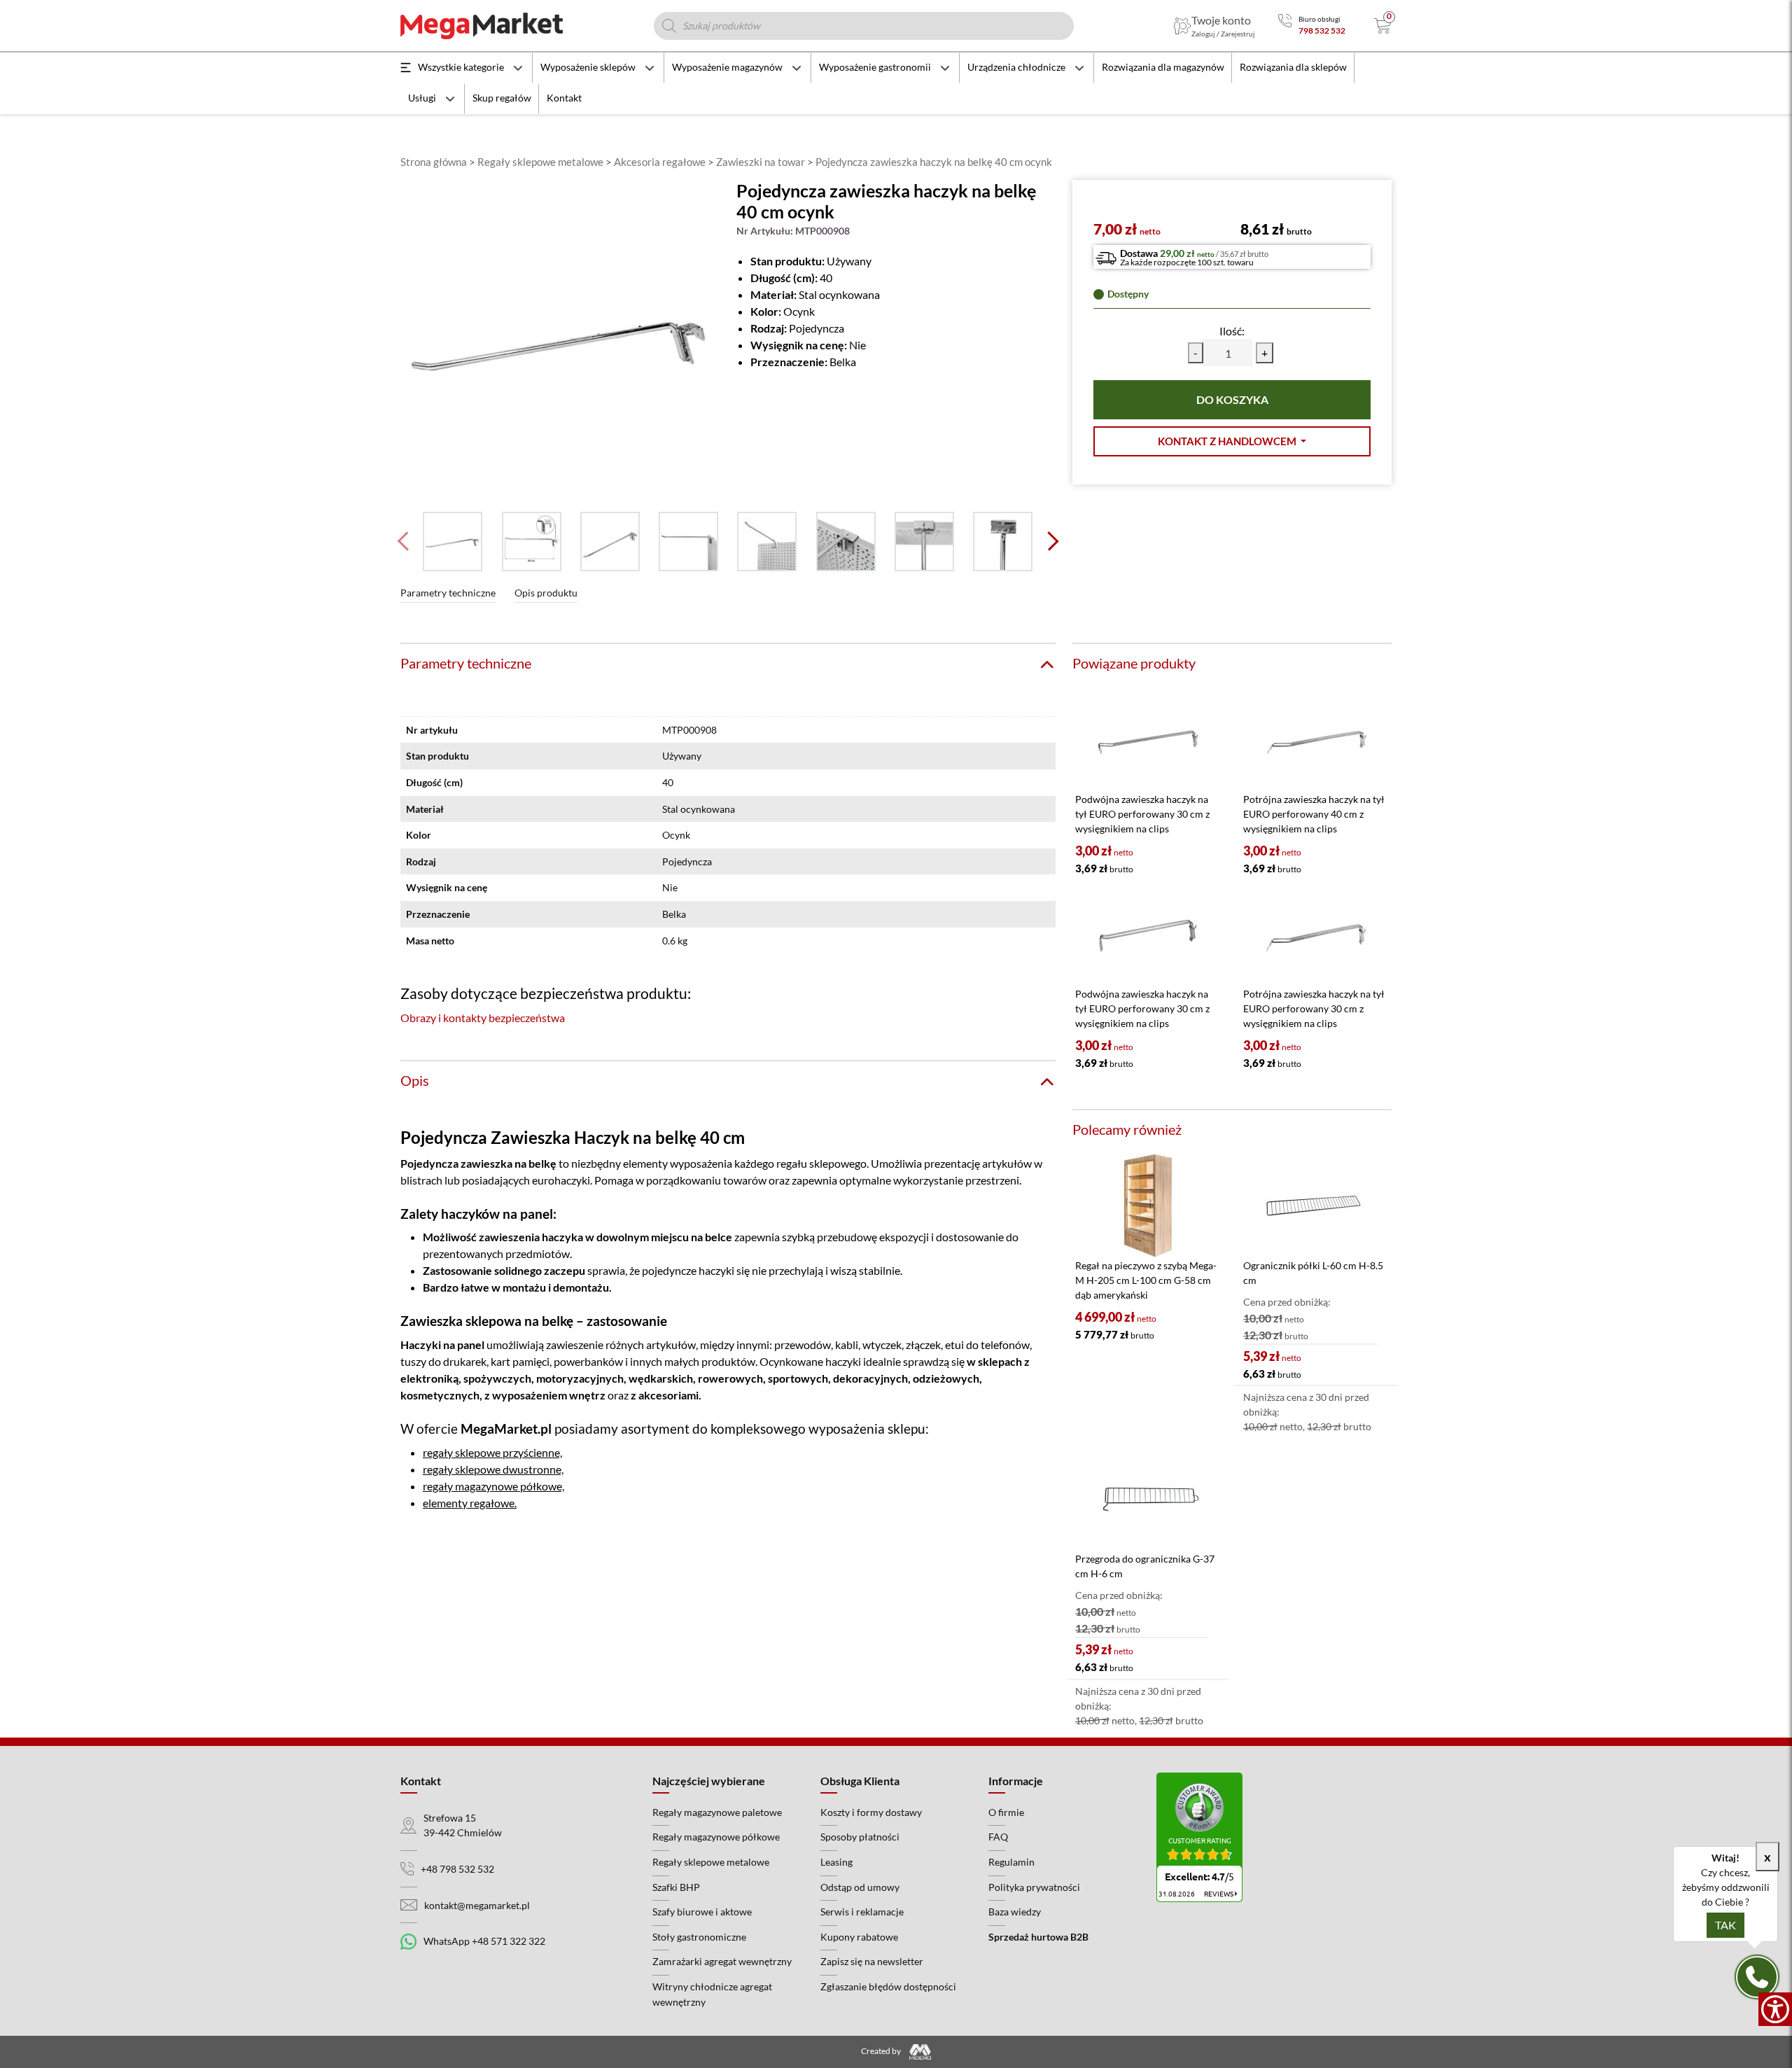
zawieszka (486, 1163)
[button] (1232, 441)
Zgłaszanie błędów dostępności (888, 1986)
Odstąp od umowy (860, 1887)
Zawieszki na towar (761, 162)
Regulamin (1011, 1862)
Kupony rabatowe (859, 1937)
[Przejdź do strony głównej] (482, 26)
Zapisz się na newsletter (872, 1961)
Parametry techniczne (448, 593)
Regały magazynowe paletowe (717, 1812)
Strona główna (434, 162)
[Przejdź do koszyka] (1383, 26)
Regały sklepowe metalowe (540, 162)
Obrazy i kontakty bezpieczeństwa (483, 1018)
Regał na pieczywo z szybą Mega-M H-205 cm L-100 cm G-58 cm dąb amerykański (1146, 1280)
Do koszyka (1232, 399)
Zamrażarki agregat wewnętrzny (722, 1961)
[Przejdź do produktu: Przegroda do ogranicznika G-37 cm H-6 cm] (1148, 1499)
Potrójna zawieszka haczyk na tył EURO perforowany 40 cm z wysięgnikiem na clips (1314, 814)
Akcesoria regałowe (660, 162)
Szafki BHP (676, 1887)
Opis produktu (546, 593)
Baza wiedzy (1015, 1912)
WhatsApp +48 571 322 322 (484, 1941)
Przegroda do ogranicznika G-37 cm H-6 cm (1145, 1566)
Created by (882, 2051)
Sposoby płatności (860, 1837)
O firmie (1006, 1812)
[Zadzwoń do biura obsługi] (1285, 26)
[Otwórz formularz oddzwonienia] (1757, 1977)
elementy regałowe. (470, 1503)
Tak (1725, 1925)
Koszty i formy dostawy (871, 1812)
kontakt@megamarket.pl (477, 1905)
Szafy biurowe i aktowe (702, 1912)
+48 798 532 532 (457, 1869)
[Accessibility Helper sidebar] (1775, 2009)
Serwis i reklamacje (862, 1912)
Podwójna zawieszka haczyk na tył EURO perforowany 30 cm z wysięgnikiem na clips (1142, 814)
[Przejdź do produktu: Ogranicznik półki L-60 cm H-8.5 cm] (1316, 1206)
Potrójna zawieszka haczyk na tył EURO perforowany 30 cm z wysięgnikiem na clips (1314, 1008)
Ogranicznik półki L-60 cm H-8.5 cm (1313, 1273)
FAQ (998, 1837)
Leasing (836, 1862)
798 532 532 (1322, 30)
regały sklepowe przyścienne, (492, 1452)
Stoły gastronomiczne (699, 1937)
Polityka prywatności (1034, 1887)
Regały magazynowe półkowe (716, 1837)
